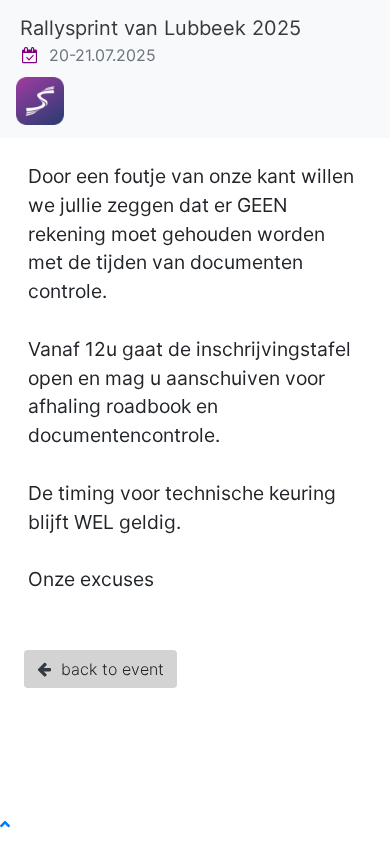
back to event (107, 669)
